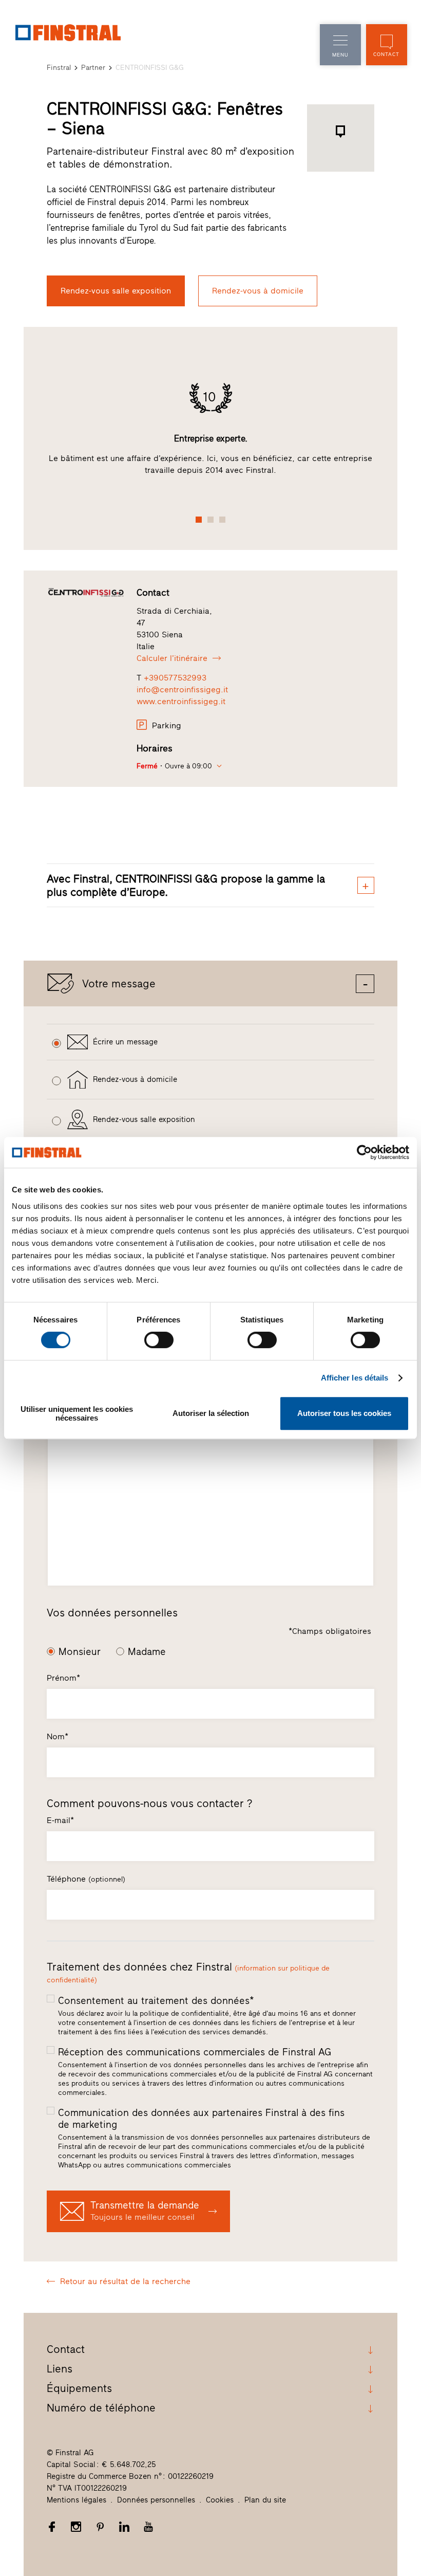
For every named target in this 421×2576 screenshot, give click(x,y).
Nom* (58, 1736)
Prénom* (63, 1678)
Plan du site (265, 2500)
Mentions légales (76, 2500)
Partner (93, 68)
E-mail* (60, 1820)
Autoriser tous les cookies (344, 1413)
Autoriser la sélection (211, 1413)
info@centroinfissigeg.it (182, 689)
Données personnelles (156, 2500)
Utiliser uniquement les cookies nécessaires (77, 1413)
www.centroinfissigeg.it (181, 701)
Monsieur (80, 1652)
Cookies (220, 2500)
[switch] (159, 1340)
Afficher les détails (355, 1378)
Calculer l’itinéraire (172, 658)
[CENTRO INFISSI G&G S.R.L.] (86, 592)
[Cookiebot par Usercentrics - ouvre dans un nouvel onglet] (364, 1152)
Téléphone (86, 1879)
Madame (147, 1652)
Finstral (59, 68)
